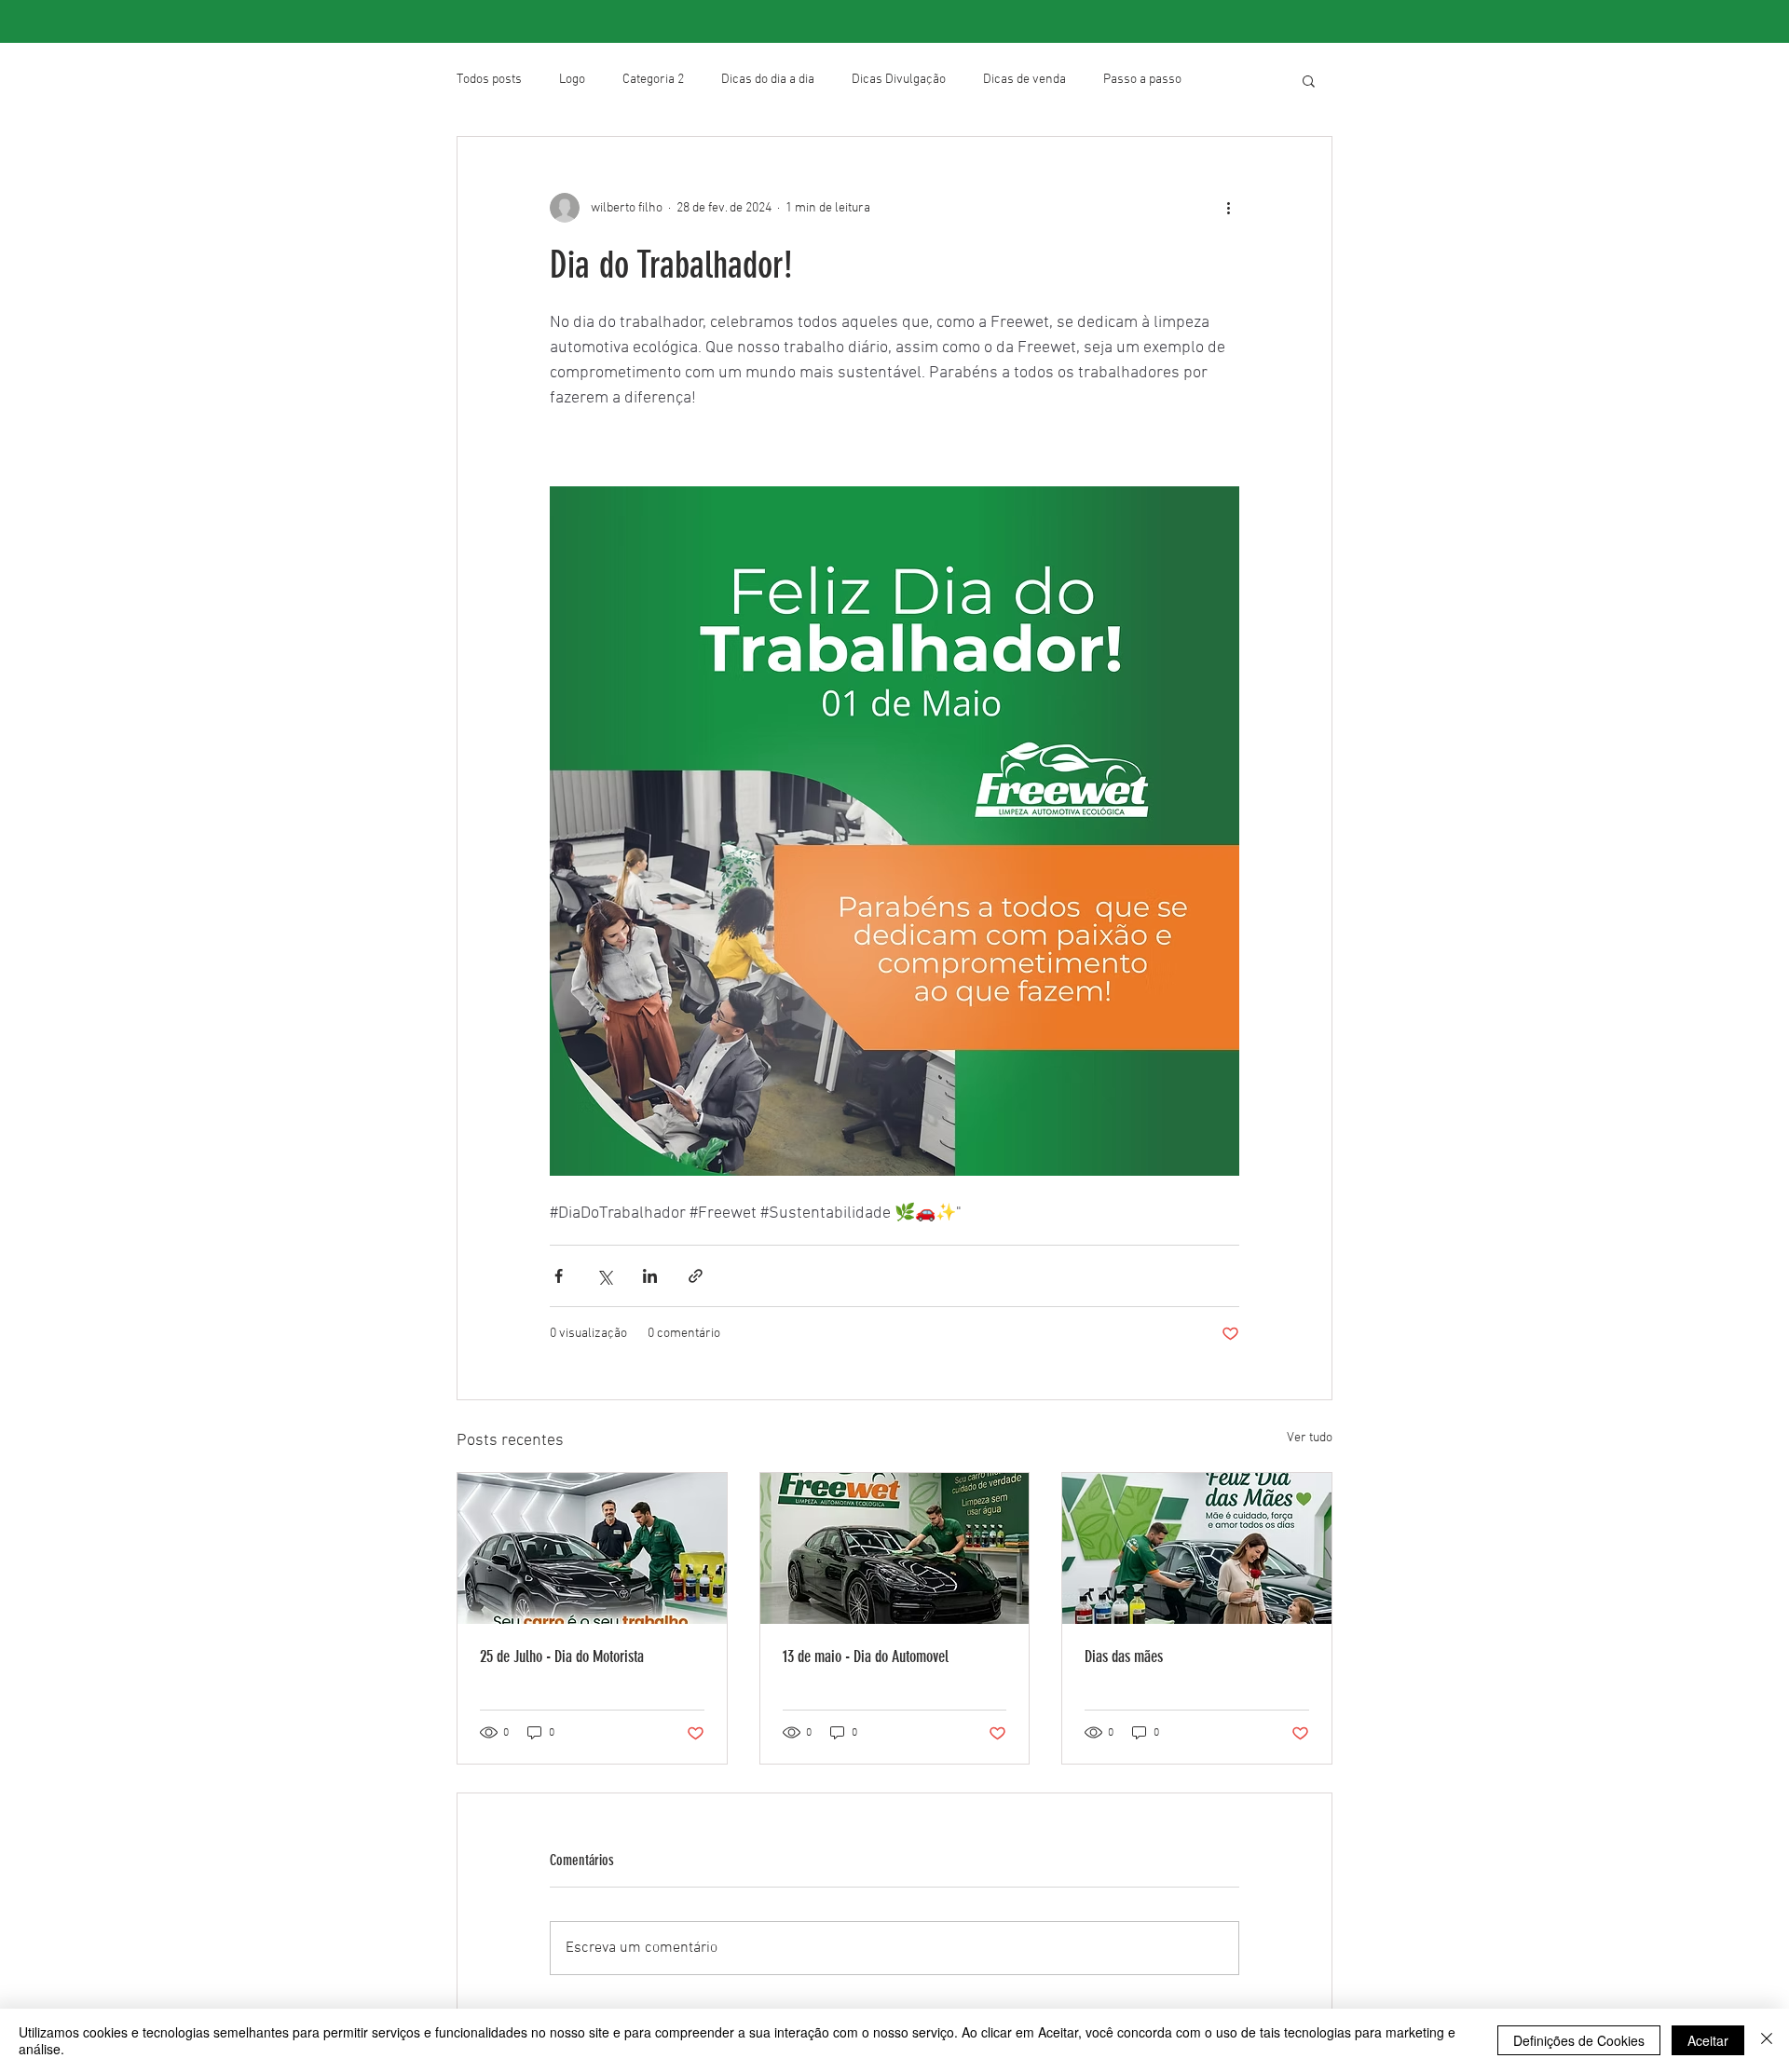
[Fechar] (1767, 2040)
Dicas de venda (1024, 80)
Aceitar (1708, 2040)
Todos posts (489, 80)
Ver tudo (1310, 1438)
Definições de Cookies (1579, 2040)
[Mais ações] (1228, 208)
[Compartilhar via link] (696, 1276)
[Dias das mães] (1197, 1548)
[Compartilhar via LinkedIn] (650, 1276)
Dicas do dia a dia (768, 80)
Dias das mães (1124, 1656)
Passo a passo (1142, 80)
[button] (1309, 80)
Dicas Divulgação (899, 80)
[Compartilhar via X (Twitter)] (604, 1276)
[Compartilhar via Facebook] (559, 1276)
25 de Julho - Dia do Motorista (562, 1656)
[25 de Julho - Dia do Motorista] (592, 1548)
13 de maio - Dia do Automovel (866, 1656)
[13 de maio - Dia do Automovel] (895, 1548)
